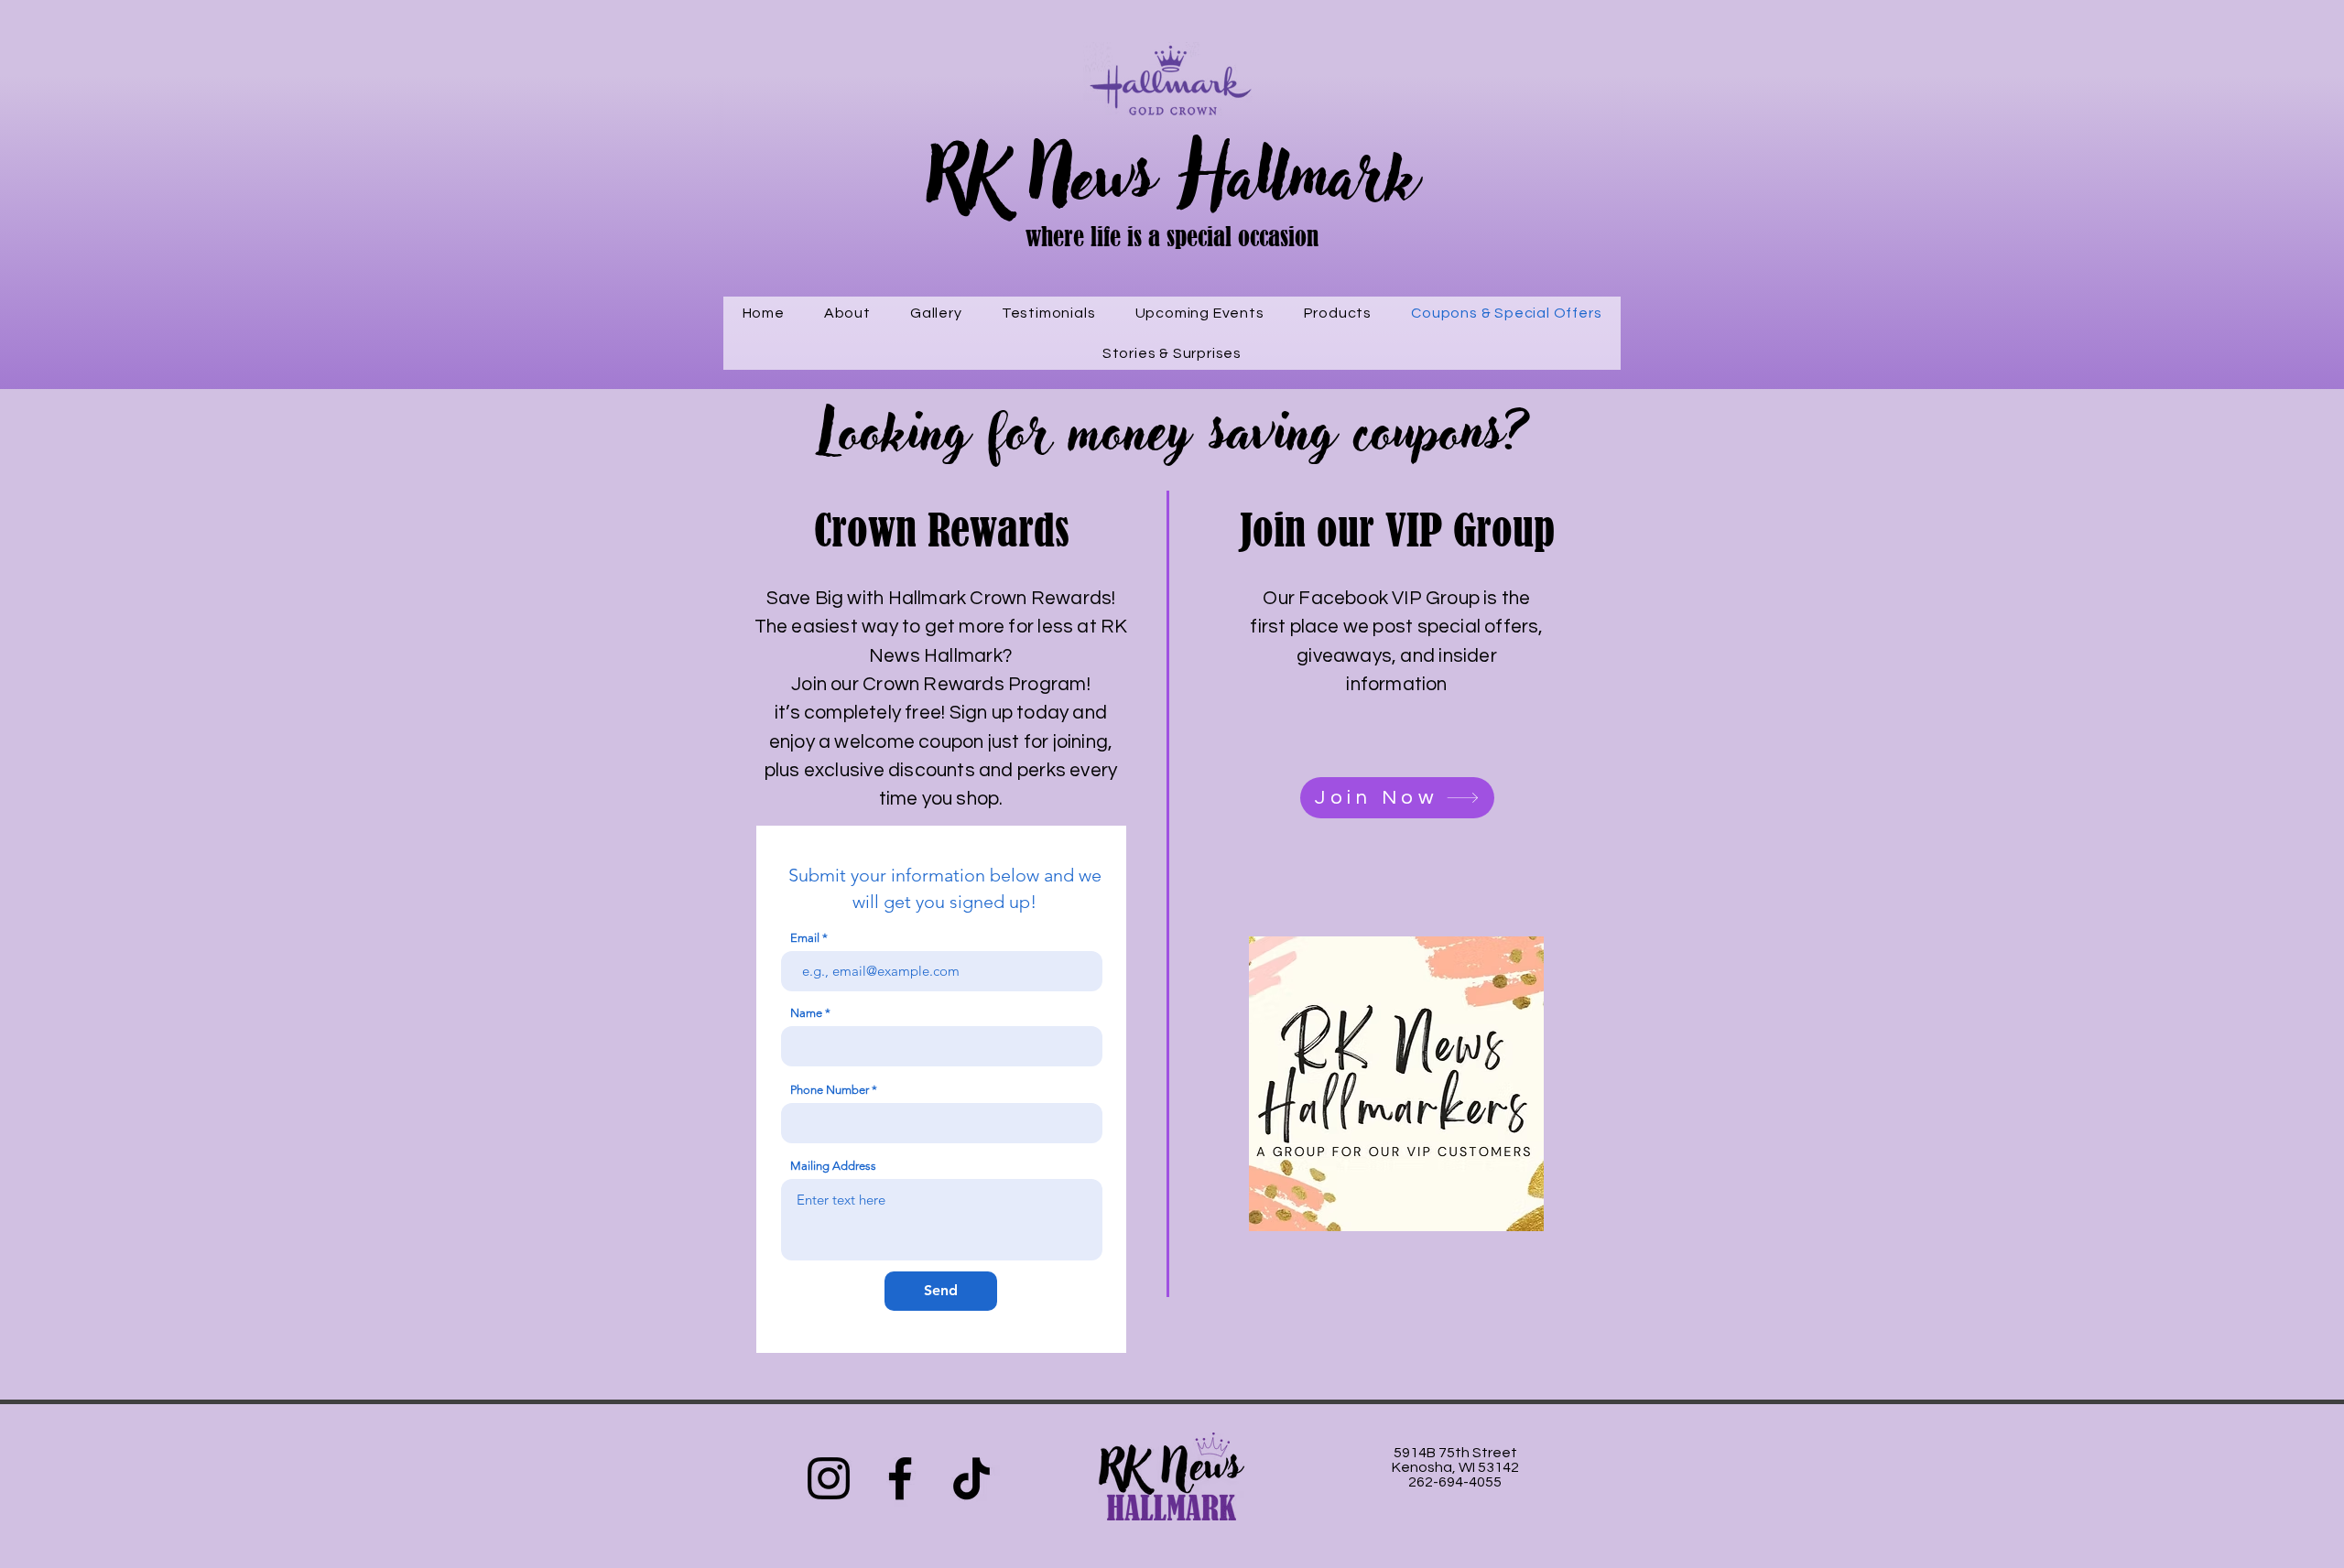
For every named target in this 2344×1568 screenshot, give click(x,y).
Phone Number (830, 1090)
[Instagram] (829, 1478)
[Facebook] (900, 1478)
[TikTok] (971, 1478)
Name (806, 1013)
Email (805, 938)
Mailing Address (833, 1166)
